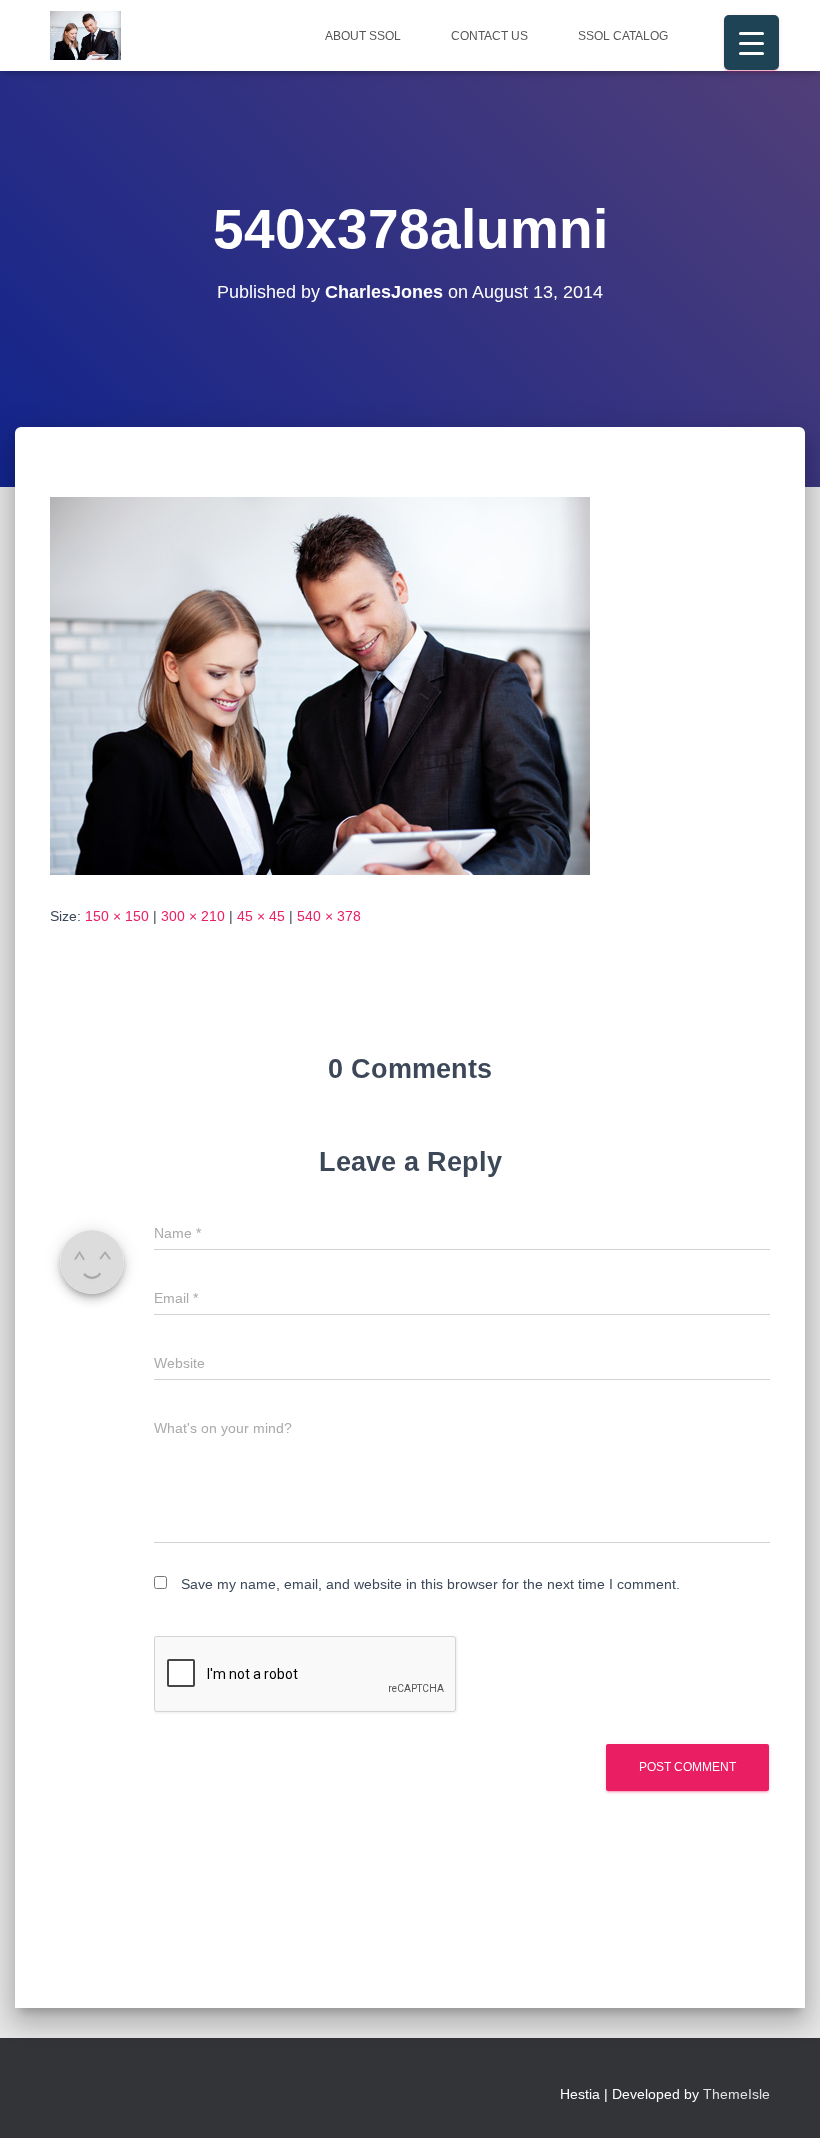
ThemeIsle (736, 2094)
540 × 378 (329, 916)
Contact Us (489, 36)
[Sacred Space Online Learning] (85, 36)
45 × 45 (261, 916)
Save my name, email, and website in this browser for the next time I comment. (430, 1584)
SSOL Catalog (623, 36)
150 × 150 (117, 916)
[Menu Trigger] (751, 42)
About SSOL (363, 36)
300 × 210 (193, 916)
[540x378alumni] (320, 685)
